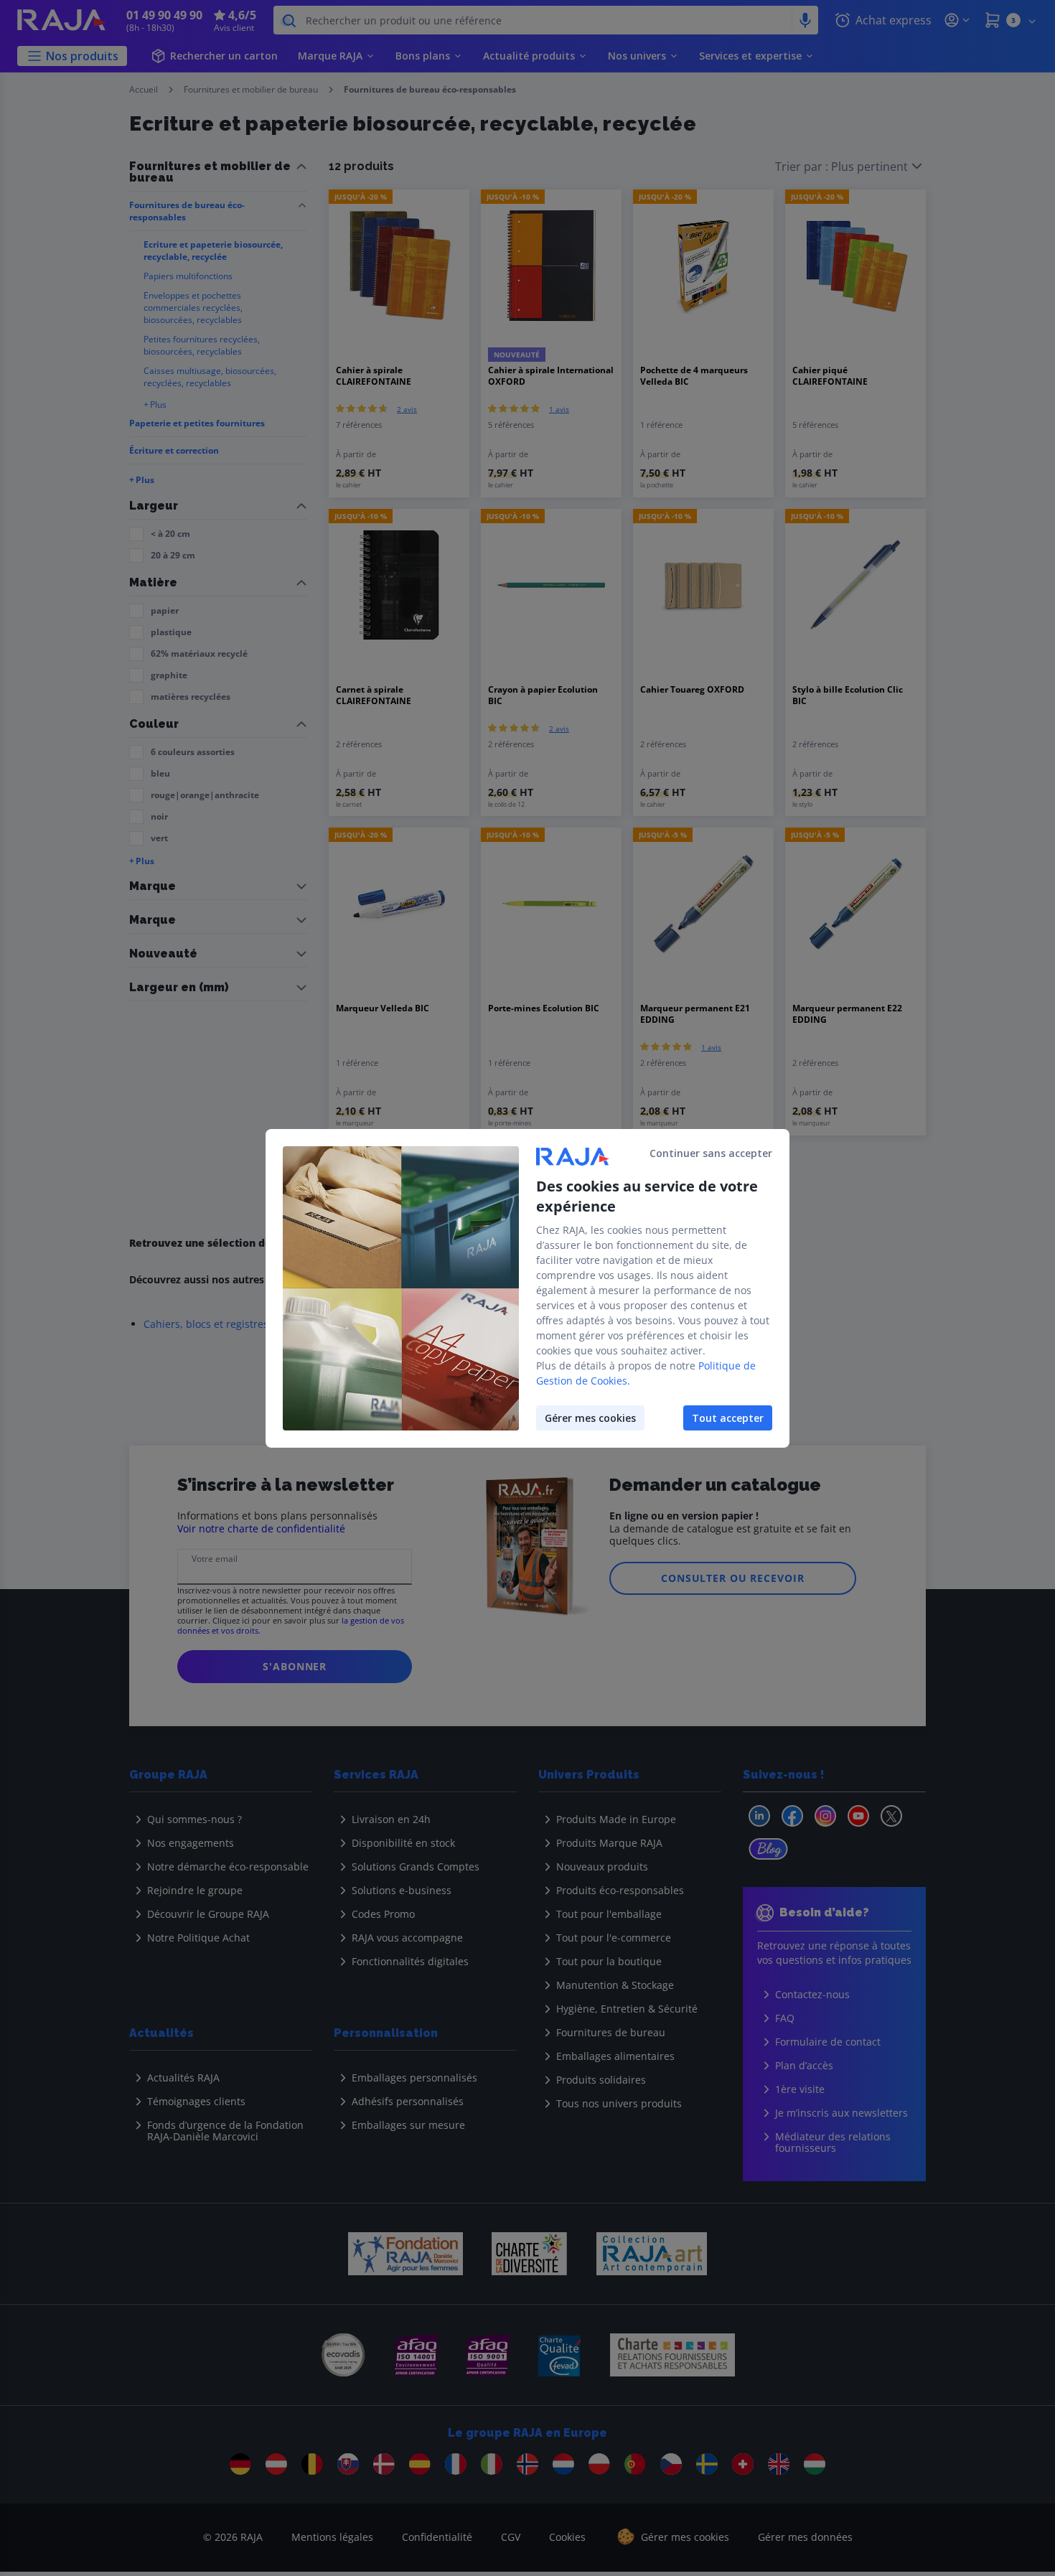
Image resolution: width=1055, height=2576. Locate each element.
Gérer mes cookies (590, 1418)
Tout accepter (728, 1418)
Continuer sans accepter (711, 1153)
